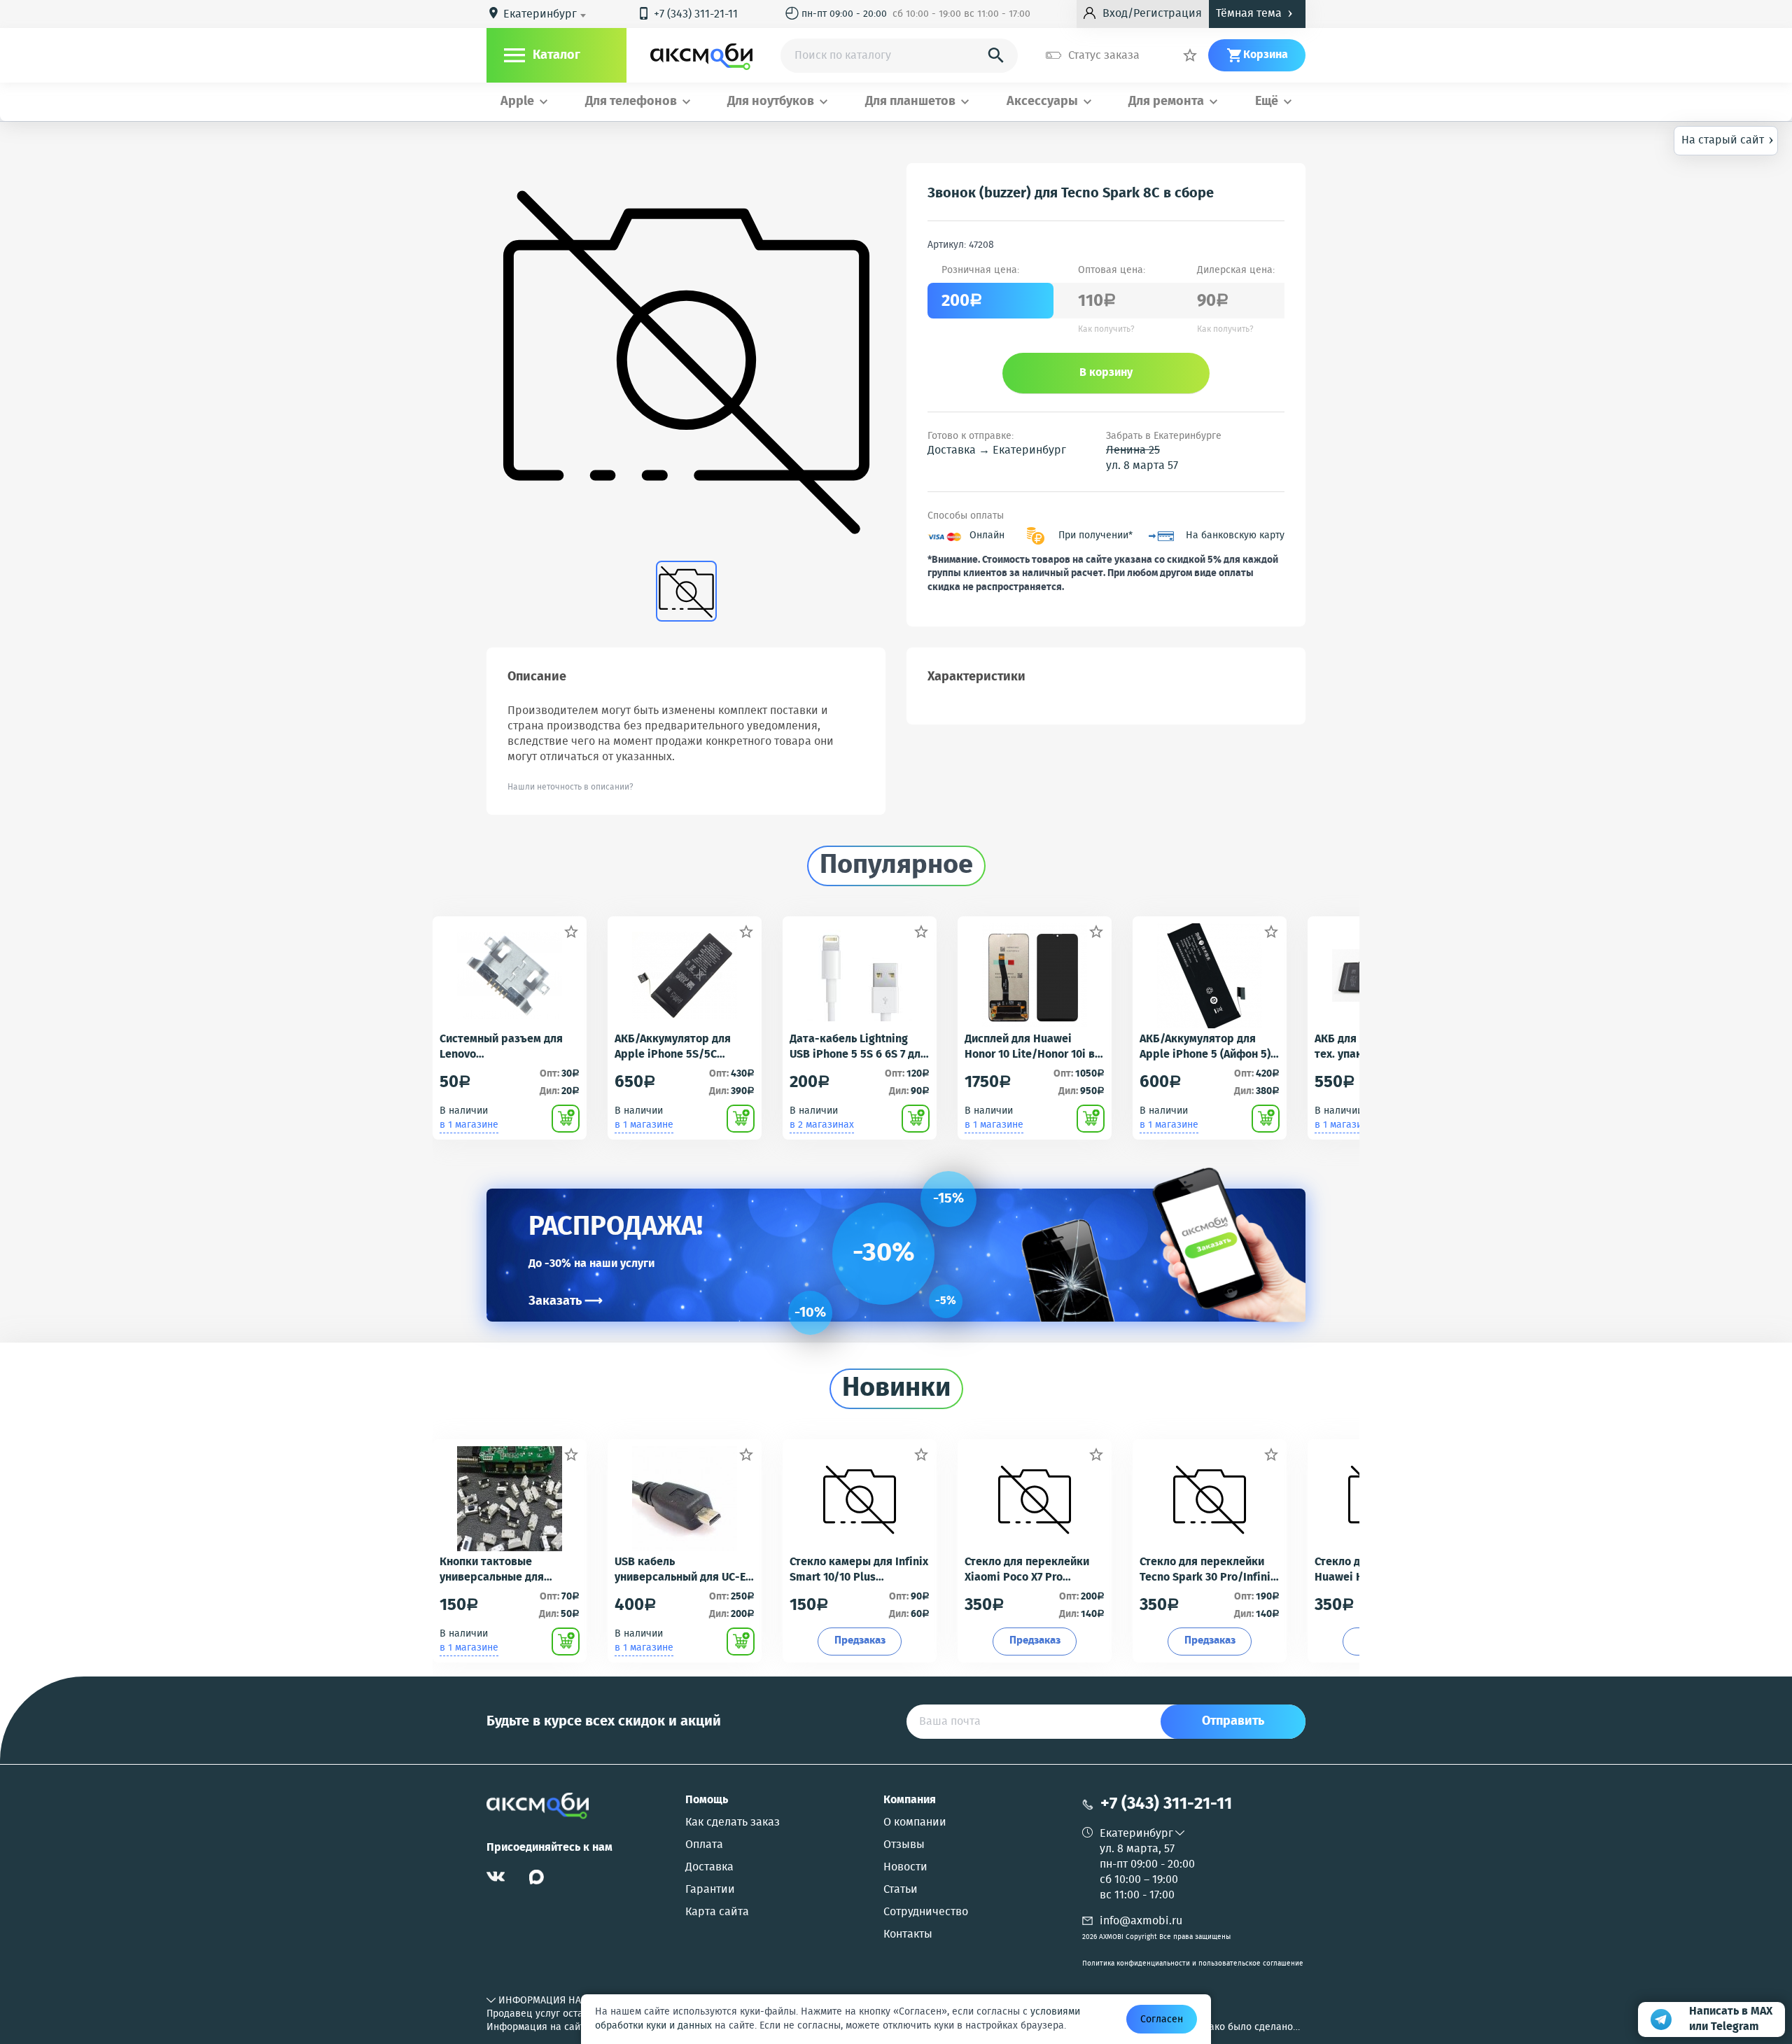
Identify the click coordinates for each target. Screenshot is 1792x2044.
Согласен (1162, 2019)
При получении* (1095, 536)
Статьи (901, 1890)
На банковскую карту (1235, 536)
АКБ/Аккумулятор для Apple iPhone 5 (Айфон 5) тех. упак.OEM (1205, 1047)
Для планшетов (910, 102)
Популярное (896, 866)
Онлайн (987, 536)
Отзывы (904, 1845)
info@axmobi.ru (1141, 1921)
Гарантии (710, 1890)
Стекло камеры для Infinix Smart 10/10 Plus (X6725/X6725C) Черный (859, 1570)
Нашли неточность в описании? (570, 787)
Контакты (908, 1935)
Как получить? (1106, 330)
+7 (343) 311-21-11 (687, 14)
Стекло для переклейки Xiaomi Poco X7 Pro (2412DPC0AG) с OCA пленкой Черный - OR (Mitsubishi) (1027, 1570)
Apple (517, 102)
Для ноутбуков (771, 102)
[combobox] (547, 15)
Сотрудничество (926, 1912)
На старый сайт (1728, 139)
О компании (915, 1823)
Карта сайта (717, 1912)
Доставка (709, 1868)
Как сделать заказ (733, 1823)
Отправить (1233, 1721)
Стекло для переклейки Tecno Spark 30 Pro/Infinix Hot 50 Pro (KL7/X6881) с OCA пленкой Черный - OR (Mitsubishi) (1208, 1570)
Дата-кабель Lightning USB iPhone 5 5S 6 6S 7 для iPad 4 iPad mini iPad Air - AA (858, 1047)
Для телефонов (631, 102)
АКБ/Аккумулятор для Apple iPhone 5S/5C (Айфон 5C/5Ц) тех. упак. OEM (679, 1047)
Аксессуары (1042, 102)
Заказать (566, 1301)
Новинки (896, 1389)
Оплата (704, 1845)
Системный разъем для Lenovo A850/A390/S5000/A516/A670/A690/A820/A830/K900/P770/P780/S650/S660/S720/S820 (509, 1047)
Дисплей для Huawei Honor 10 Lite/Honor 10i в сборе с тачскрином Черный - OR (1030, 1047)
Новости (905, 1868)
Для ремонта (1166, 102)
